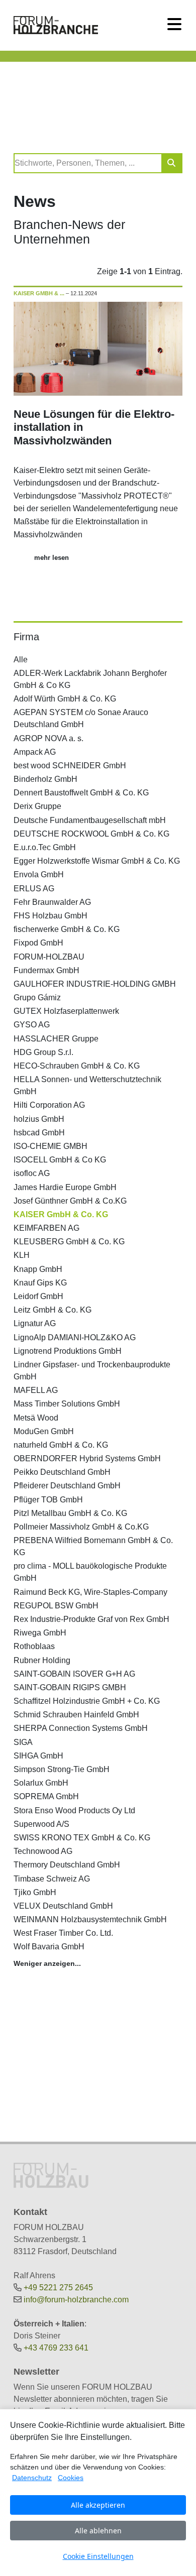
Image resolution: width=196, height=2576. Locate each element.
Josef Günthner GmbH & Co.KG (70, 1201)
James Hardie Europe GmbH (65, 1187)
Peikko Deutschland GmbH (62, 1472)
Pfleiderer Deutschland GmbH (67, 1486)
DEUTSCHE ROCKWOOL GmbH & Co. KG (91, 834)
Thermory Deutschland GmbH (67, 1865)
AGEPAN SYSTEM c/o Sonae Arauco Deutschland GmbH (81, 718)
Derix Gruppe (37, 806)
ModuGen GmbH (44, 1431)
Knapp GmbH (38, 1269)
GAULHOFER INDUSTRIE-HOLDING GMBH (95, 984)
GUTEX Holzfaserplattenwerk (66, 1011)
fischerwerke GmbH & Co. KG (67, 929)
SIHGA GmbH (38, 1756)
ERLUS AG (34, 889)
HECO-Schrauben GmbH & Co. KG (77, 1066)
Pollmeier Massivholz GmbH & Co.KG (81, 1527)
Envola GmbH (39, 874)
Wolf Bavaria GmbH (49, 1947)
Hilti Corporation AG (49, 1105)
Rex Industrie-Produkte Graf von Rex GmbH (91, 1619)
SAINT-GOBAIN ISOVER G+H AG (74, 1674)
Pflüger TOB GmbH (48, 1500)
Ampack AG (35, 752)
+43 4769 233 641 (56, 2348)
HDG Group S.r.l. (43, 1052)
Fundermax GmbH (46, 970)
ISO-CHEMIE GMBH (51, 1146)
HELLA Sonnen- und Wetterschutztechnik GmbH (87, 1085)
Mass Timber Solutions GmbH (67, 1404)
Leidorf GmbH (38, 1296)
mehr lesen (52, 558)
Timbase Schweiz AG (52, 1879)
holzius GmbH (39, 1119)
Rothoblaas (34, 1646)
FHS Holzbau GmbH (51, 916)
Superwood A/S (41, 1824)
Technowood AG (43, 1851)
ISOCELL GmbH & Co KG (60, 1160)
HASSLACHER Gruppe (56, 1039)
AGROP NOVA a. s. (48, 738)
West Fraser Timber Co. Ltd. (63, 1933)
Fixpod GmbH (38, 943)
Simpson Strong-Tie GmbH (62, 1769)
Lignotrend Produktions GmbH (68, 1351)
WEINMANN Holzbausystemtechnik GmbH (90, 1919)
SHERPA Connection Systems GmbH (81, 1728)
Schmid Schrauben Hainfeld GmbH (76, 1715)
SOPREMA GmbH (46, 1796)
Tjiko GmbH (35, 1892)
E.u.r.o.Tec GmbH (45, 847)
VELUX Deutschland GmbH (63, 1906)
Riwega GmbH (40, 1633)
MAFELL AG (36, 1390)
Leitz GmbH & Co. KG (53, 1310)
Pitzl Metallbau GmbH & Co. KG (70, 1513)
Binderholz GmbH (45, 779)
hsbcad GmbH (39, 1133)
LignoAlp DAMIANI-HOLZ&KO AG (75, 1337)
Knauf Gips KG (40, 1283)
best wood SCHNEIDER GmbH (70, 766)
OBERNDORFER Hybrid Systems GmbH (87, 1458)
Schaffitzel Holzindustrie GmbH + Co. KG (87, 1701)
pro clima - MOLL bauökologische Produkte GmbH (90, 1572)
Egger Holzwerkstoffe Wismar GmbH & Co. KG (97, 861)
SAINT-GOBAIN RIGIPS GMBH (70, 1687)
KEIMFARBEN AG (46, 1228)
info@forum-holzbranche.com (76, 2300)
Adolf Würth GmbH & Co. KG (65, 699)
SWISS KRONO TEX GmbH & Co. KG (82, 1838)
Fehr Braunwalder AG (52, 902)
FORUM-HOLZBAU (49, 957)
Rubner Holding (42, 1660)
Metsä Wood (36, 1418)
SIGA (23, 1742)
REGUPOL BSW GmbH (56, 1606)
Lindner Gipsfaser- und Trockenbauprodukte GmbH (92, 1371)
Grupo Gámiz (37, 998)
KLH (22, 1255)
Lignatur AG (35, 1323)
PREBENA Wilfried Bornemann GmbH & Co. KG (93, 1546)
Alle (21, 660)
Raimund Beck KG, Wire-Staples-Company (90, 1592)
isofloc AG (32, 1173)
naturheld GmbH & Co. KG (61, 1445)
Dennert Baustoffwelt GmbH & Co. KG (81, 793)
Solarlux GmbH (41, 1783)
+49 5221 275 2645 (58, 2288)
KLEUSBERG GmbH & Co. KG (69, 1242)
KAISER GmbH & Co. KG (61, 1214)
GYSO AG (32, 1025)
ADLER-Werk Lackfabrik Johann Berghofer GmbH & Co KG (90, 679)
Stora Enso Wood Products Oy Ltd (74, 1810)
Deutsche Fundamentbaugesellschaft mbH (90, 820)
